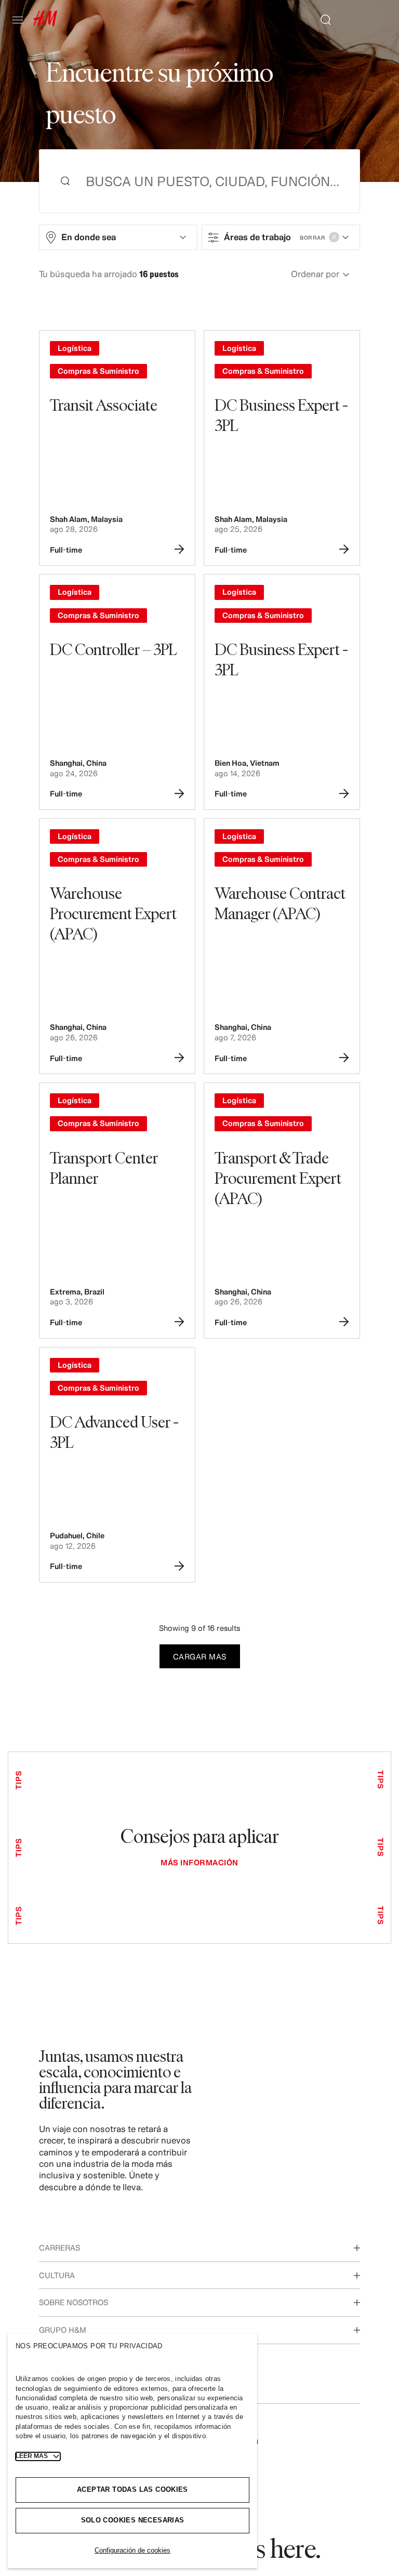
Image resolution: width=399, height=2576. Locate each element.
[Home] (45, 23)
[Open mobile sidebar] (22, 20)
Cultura (57, 2275)
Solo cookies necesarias (133, 2520)
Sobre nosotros (74, 2302)
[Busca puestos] (322, 20)
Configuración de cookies (132, 2550)
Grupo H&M (63, 2330)
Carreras (59, 2248)
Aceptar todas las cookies (132, 2489)
